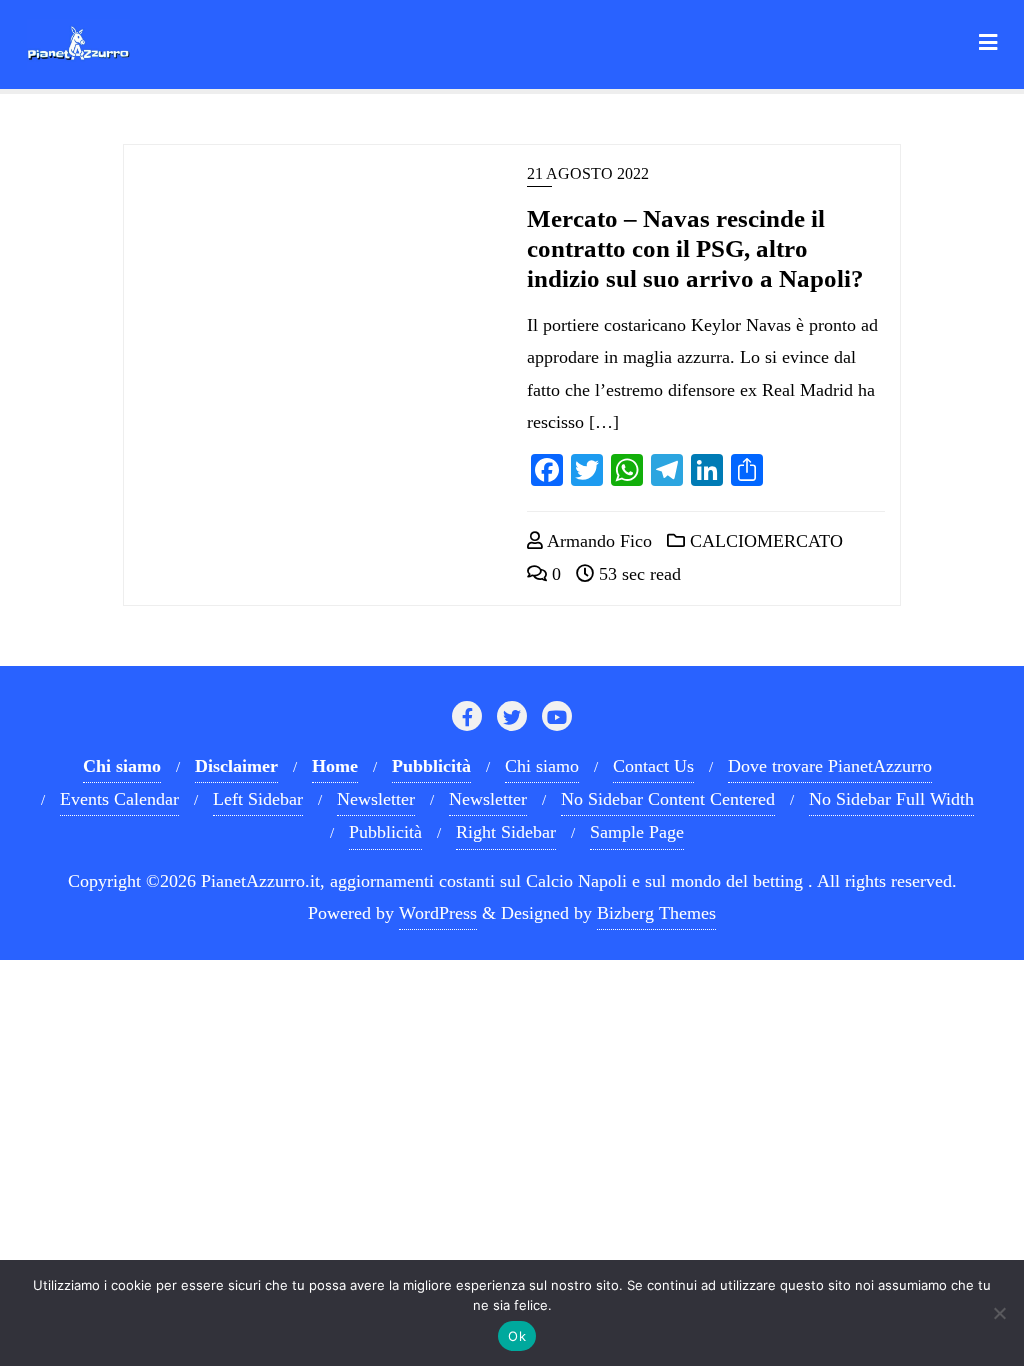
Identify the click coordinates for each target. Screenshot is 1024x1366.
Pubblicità (385, 832)
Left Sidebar (258, 799)
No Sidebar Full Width (891, 799)
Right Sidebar (506, 832)
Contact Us (653, 766)
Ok (517, 1336)
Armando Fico (597, 541)
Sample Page (637, 832)
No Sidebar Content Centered (668, 799)
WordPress (438, 913)
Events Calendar (119, 799)
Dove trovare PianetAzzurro (830, 766)
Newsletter (376, 799)
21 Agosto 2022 (588, 173)
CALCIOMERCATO (764, 541)
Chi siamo (542, 766)
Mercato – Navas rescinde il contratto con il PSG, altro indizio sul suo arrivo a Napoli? (695, 248)
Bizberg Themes (656, 913)
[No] (999, 1313)
